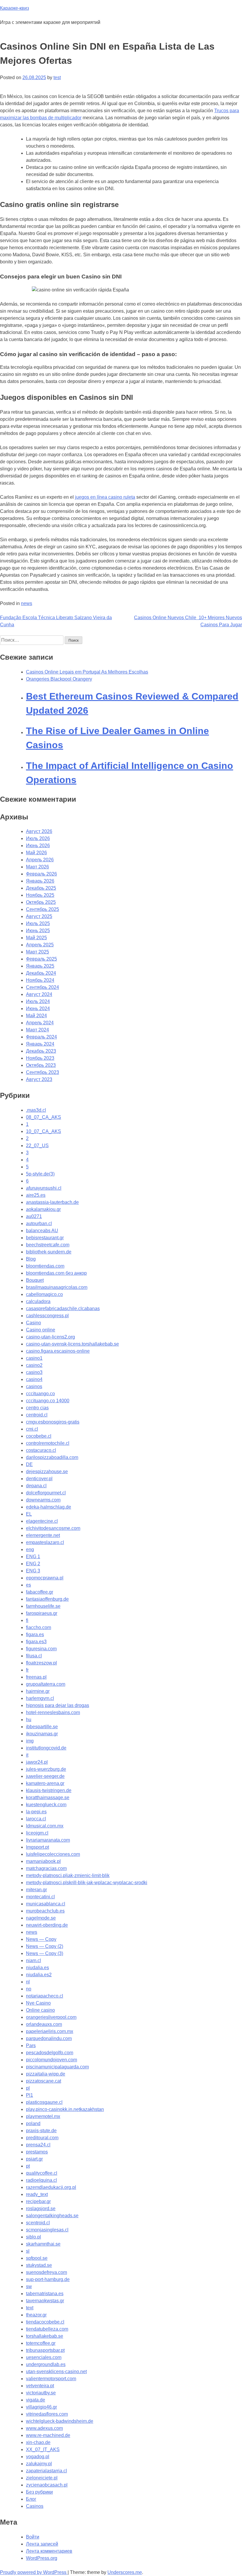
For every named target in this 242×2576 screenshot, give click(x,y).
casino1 (34, 1358)
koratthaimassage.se (48, 1798)
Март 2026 (37, 867)
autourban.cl (39, 1223)
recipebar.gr (38, 2201)
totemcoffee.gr (41, 2343)
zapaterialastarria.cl (46, 2471)
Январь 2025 (40, 966)
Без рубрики (39, 2492)
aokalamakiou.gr (43, 1209)
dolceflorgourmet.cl (46, 1493)
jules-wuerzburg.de (46, 1769)
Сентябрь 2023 (42, 1072)
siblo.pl (33, 2237)
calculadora (38, 1301)
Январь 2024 (40, 1044)
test (57, 78)
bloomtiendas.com (45, 1266)
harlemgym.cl (40, 1698)
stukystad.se (39, 2265)
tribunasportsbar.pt (45, 2350)
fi (27, 1620)
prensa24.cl (38, 2145)
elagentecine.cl (42, 1521)
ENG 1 (33, 1557)
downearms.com (43, 1500)
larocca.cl (36, 1819)
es (28, 1585)
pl (28, 2088)
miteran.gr (36, 1890)
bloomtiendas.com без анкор (56, 1273)
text (30, 2308)
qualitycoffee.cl (42, 2173)
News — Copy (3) (45, 1953)
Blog (31, 1259)
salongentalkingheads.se (52, 2216)
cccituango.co (40, 1394)
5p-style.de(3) (40, 1174)
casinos (34, 1386)
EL (29, 1514)
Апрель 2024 (40, 1023)
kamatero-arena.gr (45, 1783)
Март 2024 (37, 1030)
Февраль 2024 (41, 1037)
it (27, 1755)
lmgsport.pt (37, 1847)
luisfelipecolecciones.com (53, 1854)
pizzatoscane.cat (44, 2081)
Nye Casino (38, 2003)
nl (28, 1982)
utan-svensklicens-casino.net (56, 2372)
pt (28, 2166)
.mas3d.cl (36, 1110)
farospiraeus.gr (42, 1613)
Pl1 (30, 2095)
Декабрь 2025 (41, 888)
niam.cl (33, 1960)
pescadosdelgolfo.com (50, 2053)
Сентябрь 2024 (42, 987)
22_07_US (37, 1146)
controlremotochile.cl (48, 1443)
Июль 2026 (38, 838)
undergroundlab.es (46, 2364)
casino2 (34, 1365)
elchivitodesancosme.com (53, 1528)
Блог (31, 2499)
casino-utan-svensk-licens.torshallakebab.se (72, 1344)
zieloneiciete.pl (42, 2478)
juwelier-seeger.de (45, 1776)
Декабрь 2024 (41, 973)
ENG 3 (33, 1571)
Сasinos (35, 2506)
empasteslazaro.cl (45, 1542)
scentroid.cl (38, 2223)
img (30, 1741)
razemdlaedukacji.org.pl (51, 2187)
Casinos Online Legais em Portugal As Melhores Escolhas (87, 672)
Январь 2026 (40, 881)
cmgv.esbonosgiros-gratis (53, 1422)
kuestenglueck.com (46, 1805)
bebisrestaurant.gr (45, 1238)
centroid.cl (37, 1415)
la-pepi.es (36, 1812)
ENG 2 (33, 1564)
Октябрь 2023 (41, 1065)
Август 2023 (39, 1079)
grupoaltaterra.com (46, 1684)
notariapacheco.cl (45, 1996)
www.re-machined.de (48, 2435)
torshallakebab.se (45, 2336)
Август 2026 (39, 831)
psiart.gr (34, 2159)
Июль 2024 (38, 1001)
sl (28, 2251)
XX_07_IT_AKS (43, 2449)
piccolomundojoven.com (51, 2060)
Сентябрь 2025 (42, 909)
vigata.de (36, 2400)
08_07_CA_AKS (44, 1117)
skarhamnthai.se (43, 2244)
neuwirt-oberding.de (47, 1925)
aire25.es (36, 1195)
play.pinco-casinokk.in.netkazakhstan (65, 2109)
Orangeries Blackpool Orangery (59, 679)
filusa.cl (34, 1656)
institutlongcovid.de (46, 1748)
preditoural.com (42, 2138)
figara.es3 (36, 1642)
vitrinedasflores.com (47, 2414)
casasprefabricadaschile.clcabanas (63, 1309)
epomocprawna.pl (45, 1578)
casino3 (34, 1372)
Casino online (41, 1330)
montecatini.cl (40, 1897)
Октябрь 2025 (41, 902)
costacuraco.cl (41, 1450)
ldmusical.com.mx (45, 1826)
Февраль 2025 (41, 959)
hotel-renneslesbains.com (53, 1712)
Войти (33, 2537)
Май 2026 (36, 853)
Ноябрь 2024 (40, 980)
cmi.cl (32, 1429)
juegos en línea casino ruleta (105, 497)
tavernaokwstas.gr (45, 2301)
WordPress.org (42, 2558)
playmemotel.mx (43, 2116)
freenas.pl (36, 1677)
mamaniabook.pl (43, 1861)
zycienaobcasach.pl (47, 2485)
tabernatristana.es (45, 2294)
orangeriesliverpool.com (51, 2017)
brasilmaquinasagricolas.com (57, 1287)
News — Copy (41, 1939)
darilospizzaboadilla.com (52, 1457)
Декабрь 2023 (41, 1051)
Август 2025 (39, 916)
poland (33, 2123)
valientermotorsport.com (51, 2379)
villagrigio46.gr (41, 2407)
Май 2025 (36, 938)
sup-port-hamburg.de (48, 2279)
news (27, 603)
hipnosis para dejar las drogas (58, 1705)
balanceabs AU (42, 1231)
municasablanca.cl (46, 1904)
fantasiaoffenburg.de (47, 1599)
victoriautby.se (41, 2393)
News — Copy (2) (45, 1946)
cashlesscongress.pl (47, 1316)
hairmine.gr (38, 1691)
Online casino (40, 2010)
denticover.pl (39, 1479)
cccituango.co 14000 (48, 1401)
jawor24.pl (37, 1762)
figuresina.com (41, 1649)
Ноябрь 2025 (40, 895)
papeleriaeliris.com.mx (50, 2031)
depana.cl (36, 1486)
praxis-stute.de (41, 2131)
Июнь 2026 (38, 846)
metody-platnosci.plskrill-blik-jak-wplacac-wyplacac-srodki (87, 1883)
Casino (33, 1323)
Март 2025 (37, 952)
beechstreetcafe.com (48, 1245)
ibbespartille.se (42, 1727)
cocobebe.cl (39, 1436)
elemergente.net (43, 1535)
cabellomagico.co (44, 1294)
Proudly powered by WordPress (34, 2572)
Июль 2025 (38, 923)
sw (29, 2286)
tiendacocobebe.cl (45, 2322)
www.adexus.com (44, 2428)
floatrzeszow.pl (41, 1663)
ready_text (37, 2194)
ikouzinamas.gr (42, 1734)
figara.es (35, 1635)
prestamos (37, 2152)
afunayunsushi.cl (44, 1188)
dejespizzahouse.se (47, 1472)
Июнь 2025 (38, 931)
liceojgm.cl (37, 1833)
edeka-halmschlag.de (49, 1507)
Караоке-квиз (14, 8)
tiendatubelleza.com (47, 2329)
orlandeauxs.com (44, 2024)
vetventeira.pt (40, 2386)
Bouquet (35, 1280)
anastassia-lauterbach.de (52, 1202)
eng (30, 1549)
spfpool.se (37, 2258)
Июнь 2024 (38, 1009)
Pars (31, 2046)
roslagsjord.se (41, 2209)
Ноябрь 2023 (40, 1058)
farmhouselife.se (43, 1606)
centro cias (37, 1408)
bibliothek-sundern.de (49, 1252)
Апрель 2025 (40, 945)
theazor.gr (36, 2315)
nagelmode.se (41, 1918)
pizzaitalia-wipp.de (46, 2074)
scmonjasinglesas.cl (47, 2230)
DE (29, 1464)
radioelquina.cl (41, 2180)
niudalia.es (37, 1968)
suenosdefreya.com (46, 2272)
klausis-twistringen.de (49, 1790)
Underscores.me (125, 2572)
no (29, 1989)
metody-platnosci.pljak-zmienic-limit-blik (68, 1875)
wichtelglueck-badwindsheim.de (60, 2421)
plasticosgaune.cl (44, 2102)
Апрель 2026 (40, 860)
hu (29, 1720)
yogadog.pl (38, 2457)
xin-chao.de (38, 2442)
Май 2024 (36, 1016)
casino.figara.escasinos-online (58, 1351)
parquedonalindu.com (49, 2038)
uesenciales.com (44, 2357)
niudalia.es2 (39, 1975)
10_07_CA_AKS (44, 1131)
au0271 (34, 1216)
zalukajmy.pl (39, 2464)
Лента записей (42, 2544)
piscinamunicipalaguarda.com (57, 2067)
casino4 (34, 1379)
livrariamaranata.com (48, 1840)
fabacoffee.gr (40, 1592)
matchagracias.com (46, 1868)
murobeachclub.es (45, 1911)
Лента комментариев (49, 2551)
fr (27, 1670)
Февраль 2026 (41, 874)
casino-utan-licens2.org (50, 1337)
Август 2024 (39, 994)
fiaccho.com (39, 1627)
